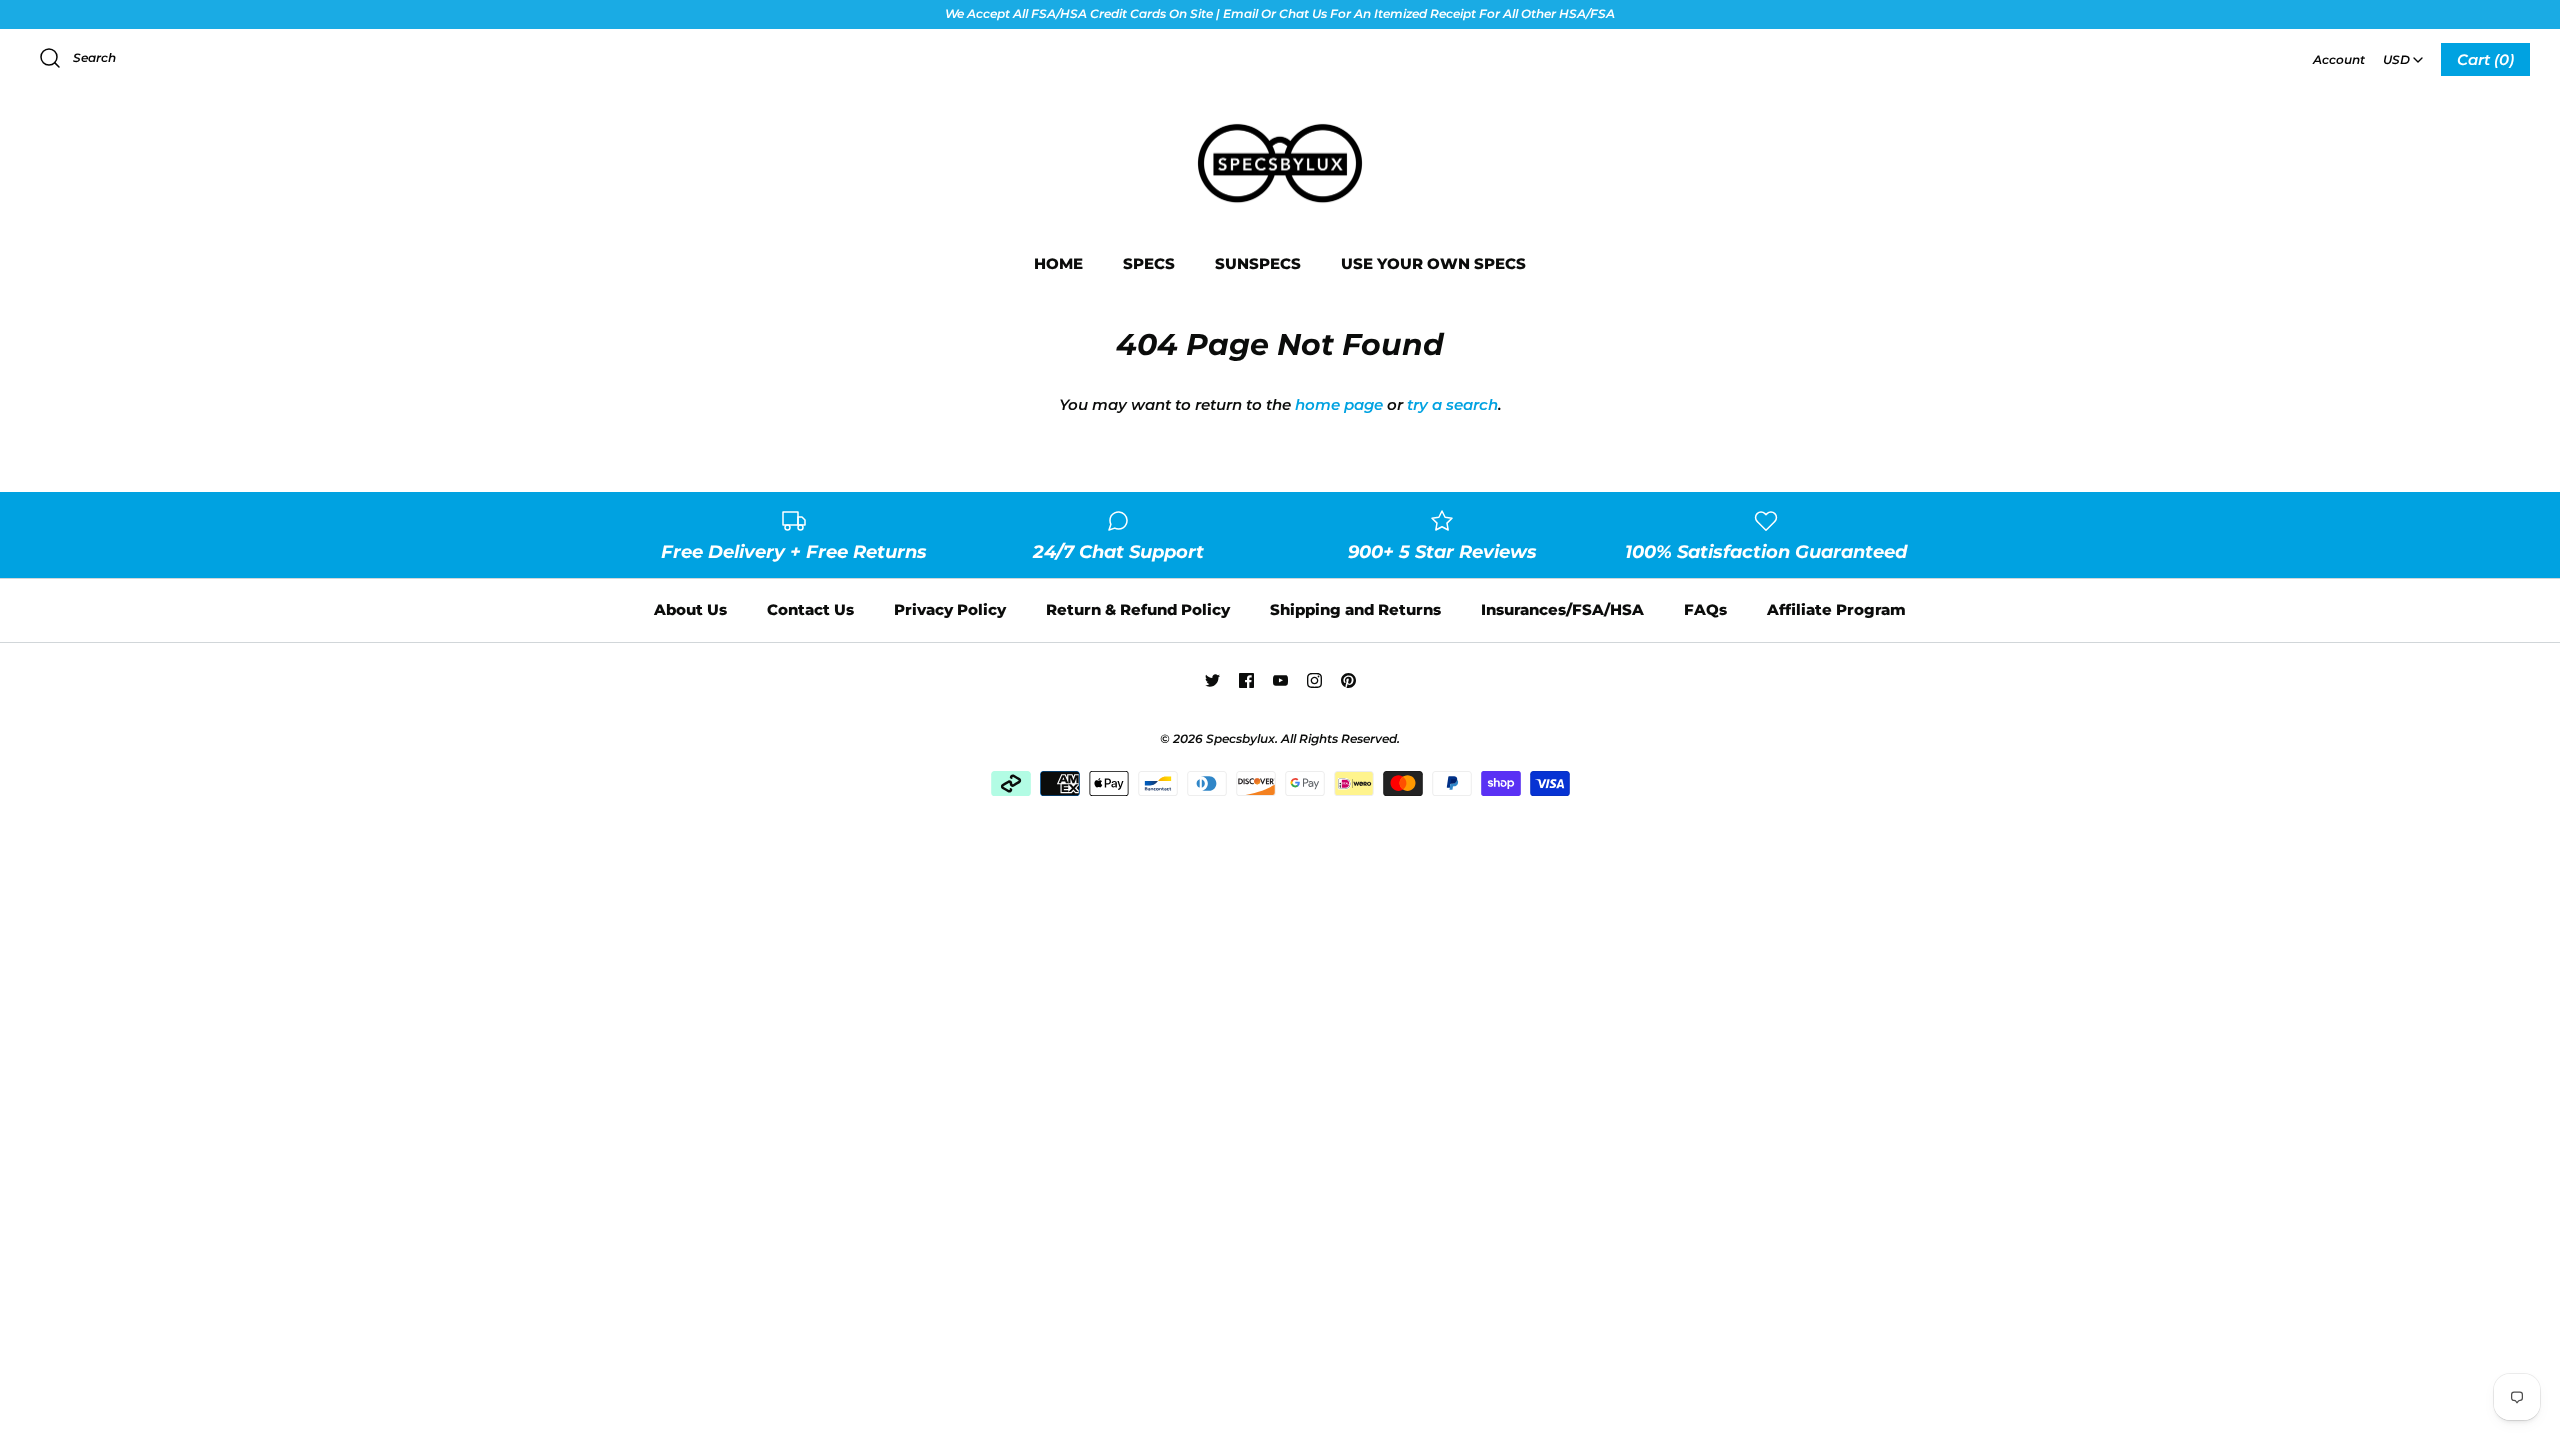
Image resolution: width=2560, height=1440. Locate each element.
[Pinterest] (1348, 680)
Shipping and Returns (1355, 609)
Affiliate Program (1836, 609)
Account (2339, 59)
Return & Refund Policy (1138, 609)
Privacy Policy (950, 609)
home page (1339, 404)
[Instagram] (1314, 680)
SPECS (1149, 263)
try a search (1452, 404)
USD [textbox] (2404, 53)
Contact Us (810, 609)
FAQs (1705, 609)
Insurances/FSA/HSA (1562, 609)
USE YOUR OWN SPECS (1433, 263)
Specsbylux (1240, 738)
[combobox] (2403, 53)
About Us (690, 609)
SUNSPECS (1258, 263)
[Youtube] (1280, 680)
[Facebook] (1246, 680)
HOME (1058, 263)
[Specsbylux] (1280, 125)
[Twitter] (1212, 680)
